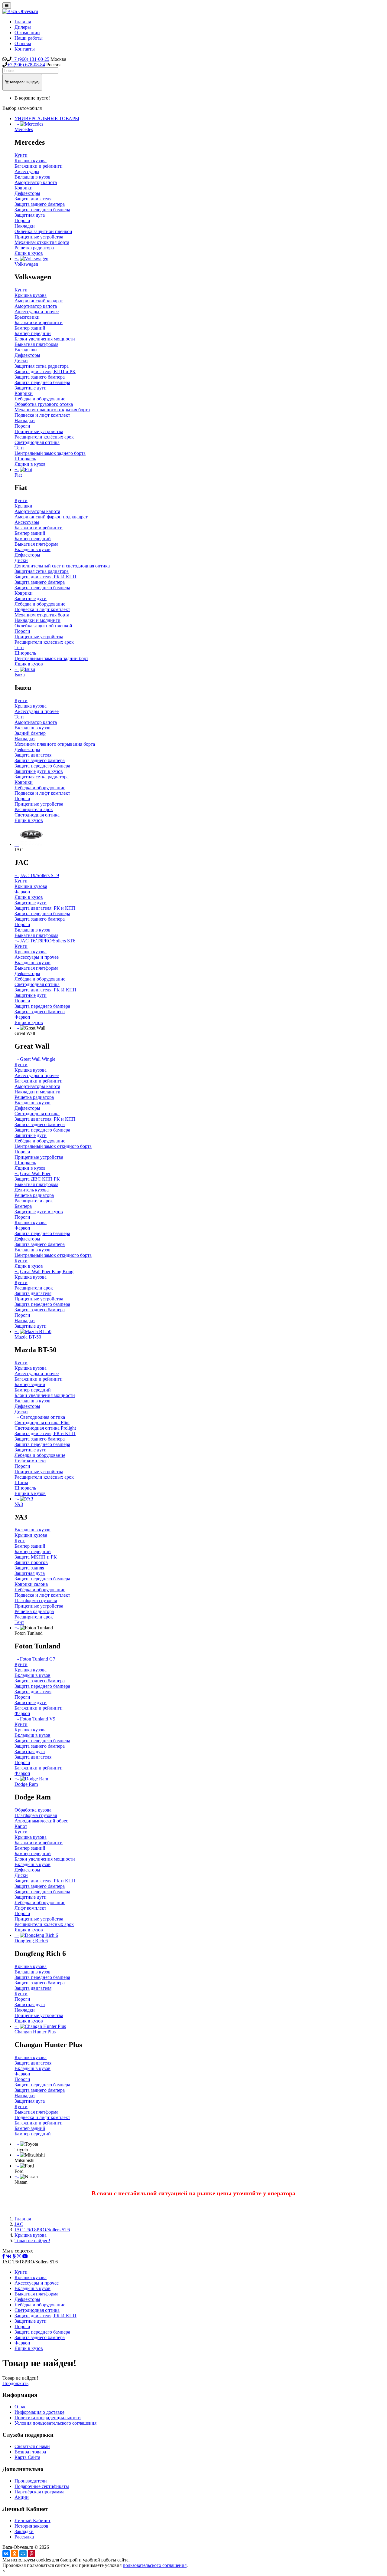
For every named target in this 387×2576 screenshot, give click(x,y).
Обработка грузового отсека (44, 404)
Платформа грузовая (36, 1600)
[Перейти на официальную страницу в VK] (9, 2256)
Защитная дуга (30, 215)
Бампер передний (33, 333)
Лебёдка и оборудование (40, 979)
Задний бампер (30, 733)
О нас (20, 2407)
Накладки (25, 226)
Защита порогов (31, 1562)
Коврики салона (31, 1584)
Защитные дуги (31, 388)
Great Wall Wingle (38, 1059)
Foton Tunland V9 (38, 1719)
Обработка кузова (33, 1810)
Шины (21, 1482)
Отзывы (23, 43)
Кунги (21, 155)
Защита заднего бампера (40, 204)
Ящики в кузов (30, 464)
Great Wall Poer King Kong (47, 1272)
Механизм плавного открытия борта (52, 410)
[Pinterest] (31, 2554)
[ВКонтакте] (6, 2554)
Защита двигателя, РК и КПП (45, 908)
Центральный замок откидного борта (53, 1146)
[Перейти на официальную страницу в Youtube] (25, 2256)
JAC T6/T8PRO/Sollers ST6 (48, 941)
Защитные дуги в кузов (39, 771)
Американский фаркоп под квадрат (51, 517)
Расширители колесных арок (44, 642)
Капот (21, 1826)
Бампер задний (30, 328)
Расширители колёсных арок (44, 437)
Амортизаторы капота (37, 511)
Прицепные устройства (39, 237)
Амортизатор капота (36, 182)
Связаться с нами (32, 2446)
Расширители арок (34, 809)
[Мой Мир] (23, 2554)
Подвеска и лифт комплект (42, 415)
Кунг (20, 1541)
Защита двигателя (33, 199)
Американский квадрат (39, 301)
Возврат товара (30, 2452)
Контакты (25, 49)
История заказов (31, 2526)
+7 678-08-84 (26, 65)
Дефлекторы (27, 193)
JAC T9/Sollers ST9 (39, 875)
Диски (21, 361)
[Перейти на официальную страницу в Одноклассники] (14, 2256)
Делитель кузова (32, 1190)
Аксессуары (27, 171)
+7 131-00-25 (30, 59)
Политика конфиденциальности (48, 2418)
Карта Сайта (27, 2457)
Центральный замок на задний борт (51, 658)
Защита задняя (29, 1568)
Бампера (23, 1206)
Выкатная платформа (36, 344)
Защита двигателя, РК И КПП (46, 577)
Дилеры (23, 27)
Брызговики (27, 317)
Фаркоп (22, 892)
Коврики (24, 188)
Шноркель (25, 459)
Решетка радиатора (34, 248)
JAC (19, 2224)
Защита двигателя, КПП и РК (45, 371)
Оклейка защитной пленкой (43, 231)
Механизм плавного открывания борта (55, 744)
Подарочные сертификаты (42, 2486)
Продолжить (15, 2383)
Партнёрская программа (39, 2492)
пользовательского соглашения (155, 2565)
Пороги (22, 220)
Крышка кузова (31, 161)
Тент (19, 448)
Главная (23, 22)
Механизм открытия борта (42, 242)
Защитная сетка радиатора (42, 366)
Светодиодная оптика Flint (42, 1423)
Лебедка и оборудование (40, 399)
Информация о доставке (39, 2412)
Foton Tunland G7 (38, 1659)
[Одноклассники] (15, 2554)
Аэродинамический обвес (41, 1821)
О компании (27, 33)
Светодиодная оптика (37, 442)
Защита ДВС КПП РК (37, 1179)
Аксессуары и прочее (37, 312)
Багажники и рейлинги (39, 166)
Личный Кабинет (33, 2520)
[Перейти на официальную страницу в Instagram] (19, 2256)
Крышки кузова (31, 886)
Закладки (24, 2531)
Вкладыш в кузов (33, 177)
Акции (22, 2497)
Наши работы (29, 38)
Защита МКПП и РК (36, 1557)
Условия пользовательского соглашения (55, 2423)
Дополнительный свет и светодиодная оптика (62, 566)
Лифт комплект (30, 1461)
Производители (31, 2481)
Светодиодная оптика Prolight (45, 1428)
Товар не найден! (32, 2241)
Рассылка (24, 2537)
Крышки (23, 506)
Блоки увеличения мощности (45, 339)
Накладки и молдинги (37, 620)
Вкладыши (26, 350)
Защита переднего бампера (42, 210)
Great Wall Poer (35, 1173)
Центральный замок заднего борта (50, 453)
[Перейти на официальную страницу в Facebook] (4, 2256)
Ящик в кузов (29, 253)
